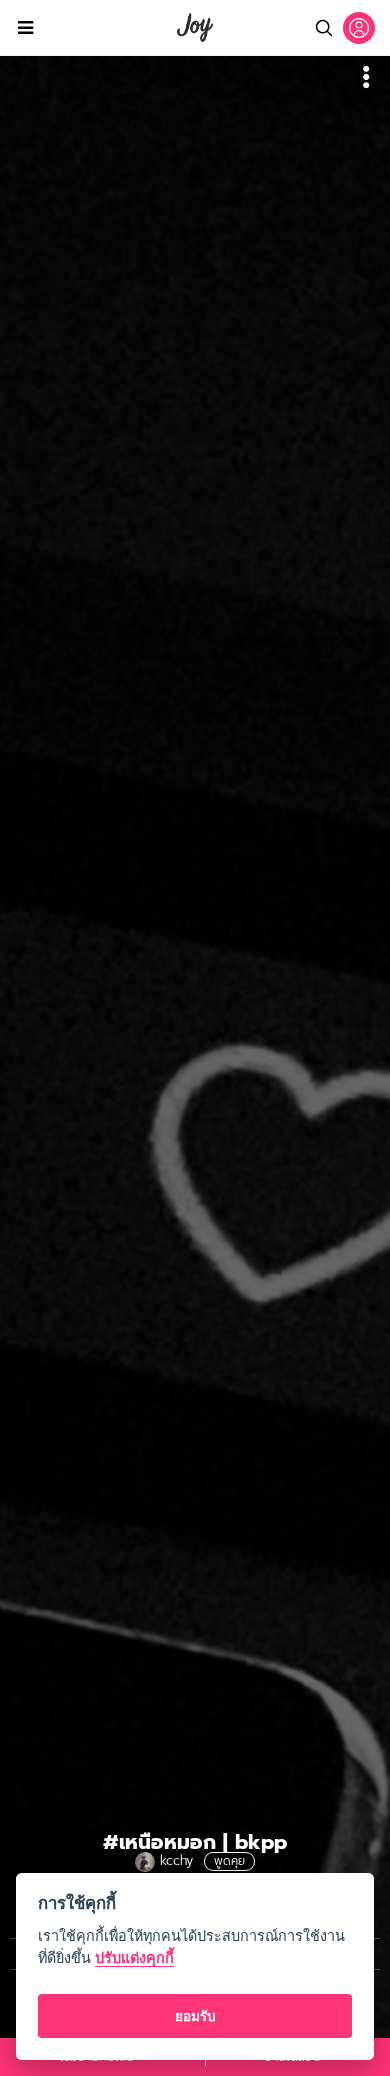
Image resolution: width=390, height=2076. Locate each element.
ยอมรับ (195, 2016)
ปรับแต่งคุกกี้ (134, 1957)
